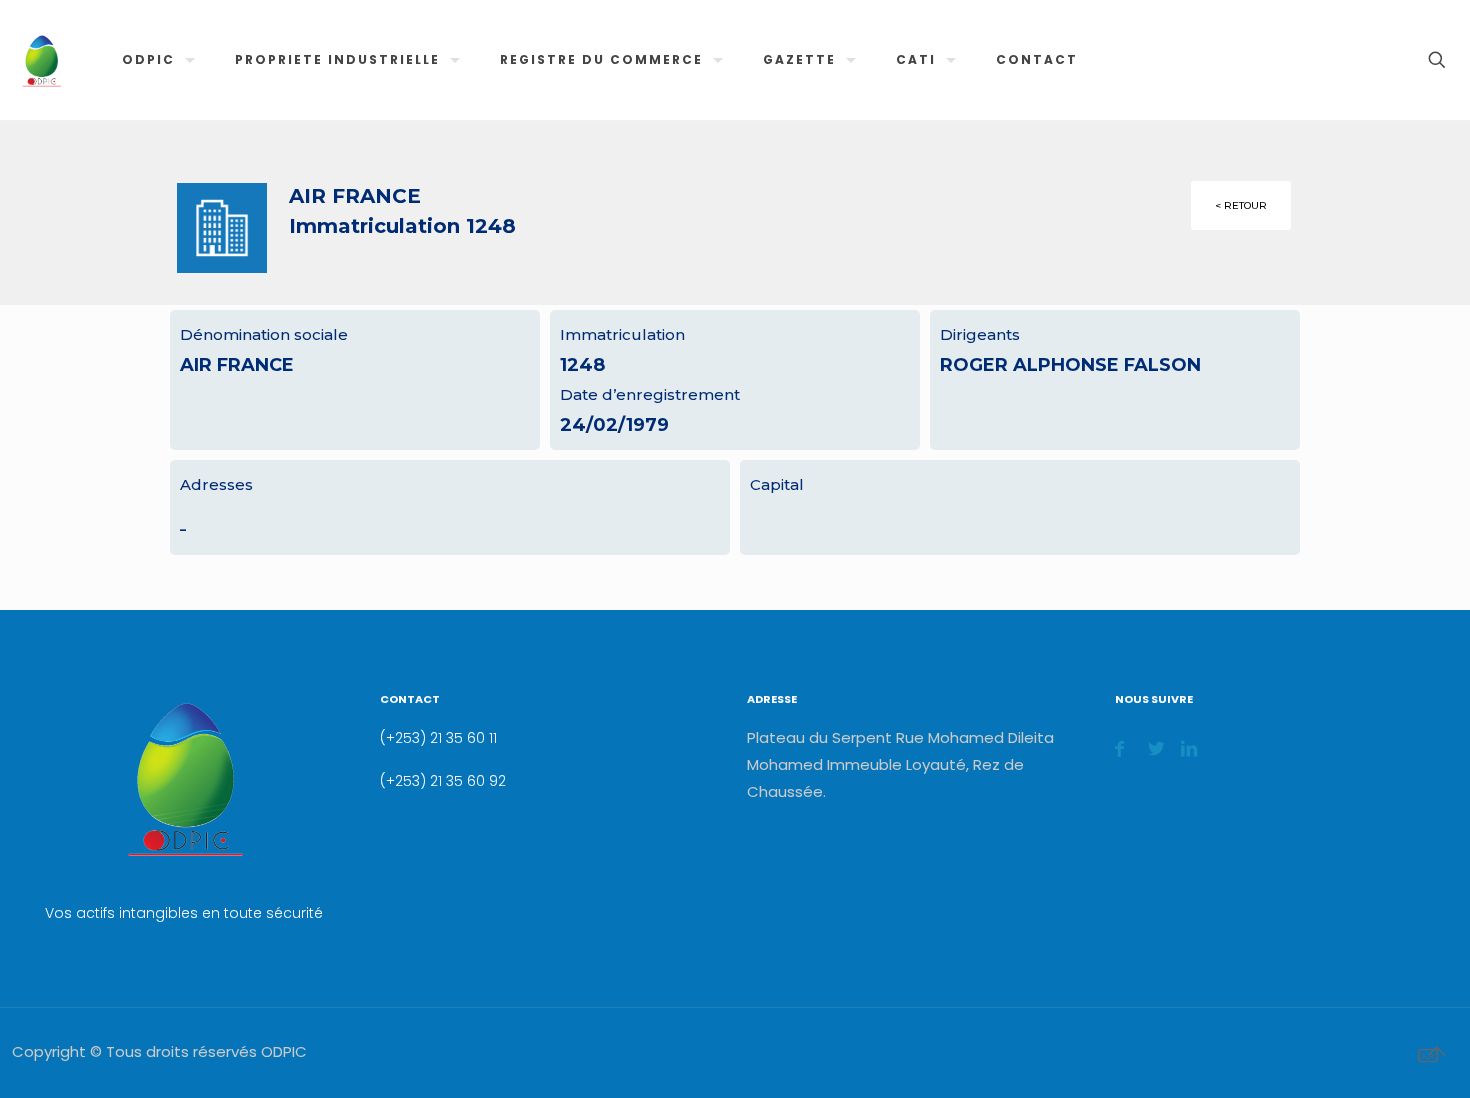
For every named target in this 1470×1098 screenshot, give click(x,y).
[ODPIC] (41, 60)
